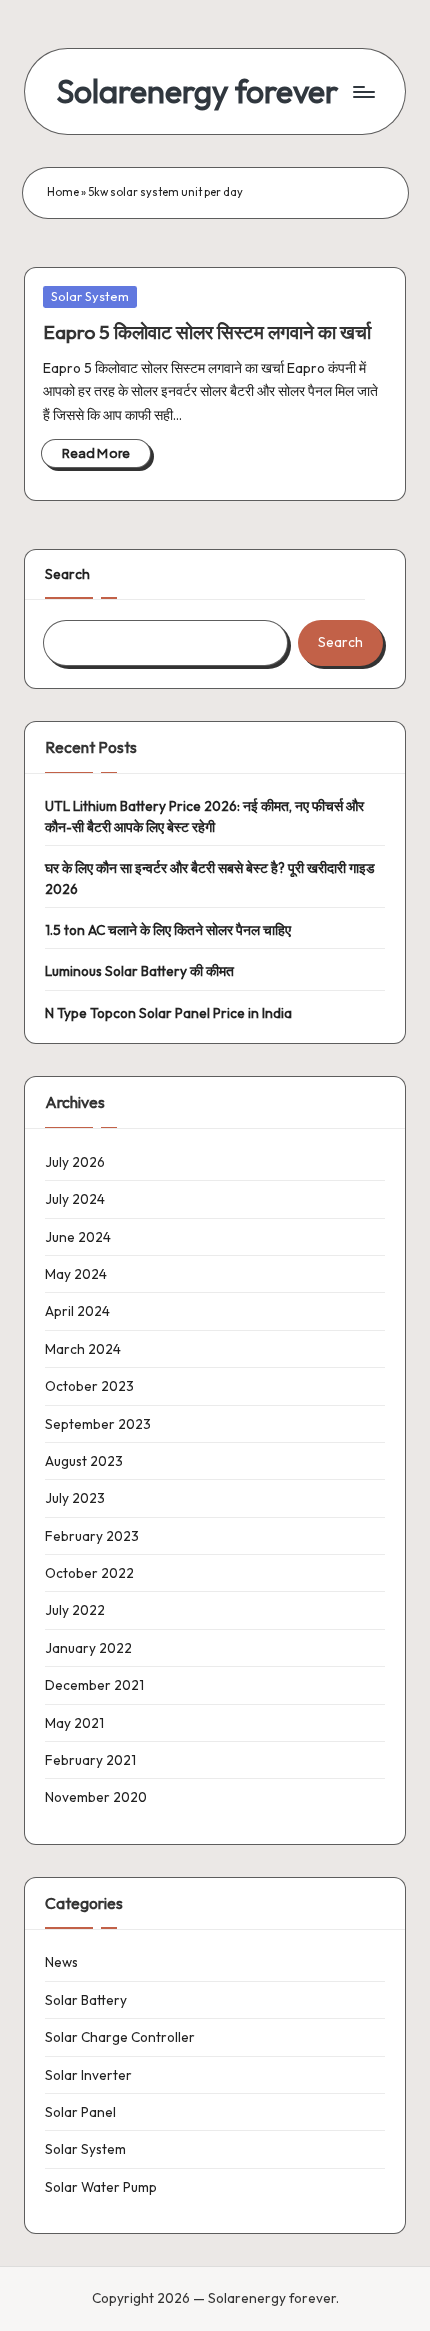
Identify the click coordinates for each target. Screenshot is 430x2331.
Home (63, 192)
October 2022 (89, 1573)
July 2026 (75, 1162)
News (61, 1962)
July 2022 (75, 1610)
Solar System (90, 296)
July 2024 (75, 1199)
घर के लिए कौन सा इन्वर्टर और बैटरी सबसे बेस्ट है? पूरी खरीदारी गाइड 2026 (210, 878)
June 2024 (78, 1237)
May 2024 (76, 1274)
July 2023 (75, 1498)
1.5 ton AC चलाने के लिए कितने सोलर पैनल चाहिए (168, 930)
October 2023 (89, 1386)
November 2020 (96, 1797)
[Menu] (363, 91)
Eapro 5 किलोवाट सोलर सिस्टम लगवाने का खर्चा (207, 332)
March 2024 (83, 1349)
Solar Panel (80, 2112)
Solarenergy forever (197, 91)
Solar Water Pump (101, 2187)
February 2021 (90, 1760)
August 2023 (84, 1461)
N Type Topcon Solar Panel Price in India (168, 1013)
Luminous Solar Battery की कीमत (139, 971)
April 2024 (77, 1311)
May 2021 (74, 1723)
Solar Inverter (88, 2075)
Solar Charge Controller (120, 2037)
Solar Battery (86, 2000)
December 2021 (94, 1685)
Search (67, 574)
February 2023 (92, 1536)
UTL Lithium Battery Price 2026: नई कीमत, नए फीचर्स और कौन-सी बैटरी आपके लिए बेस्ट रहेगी (204, 816)
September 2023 (98, 1424)
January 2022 (88, 1648)
